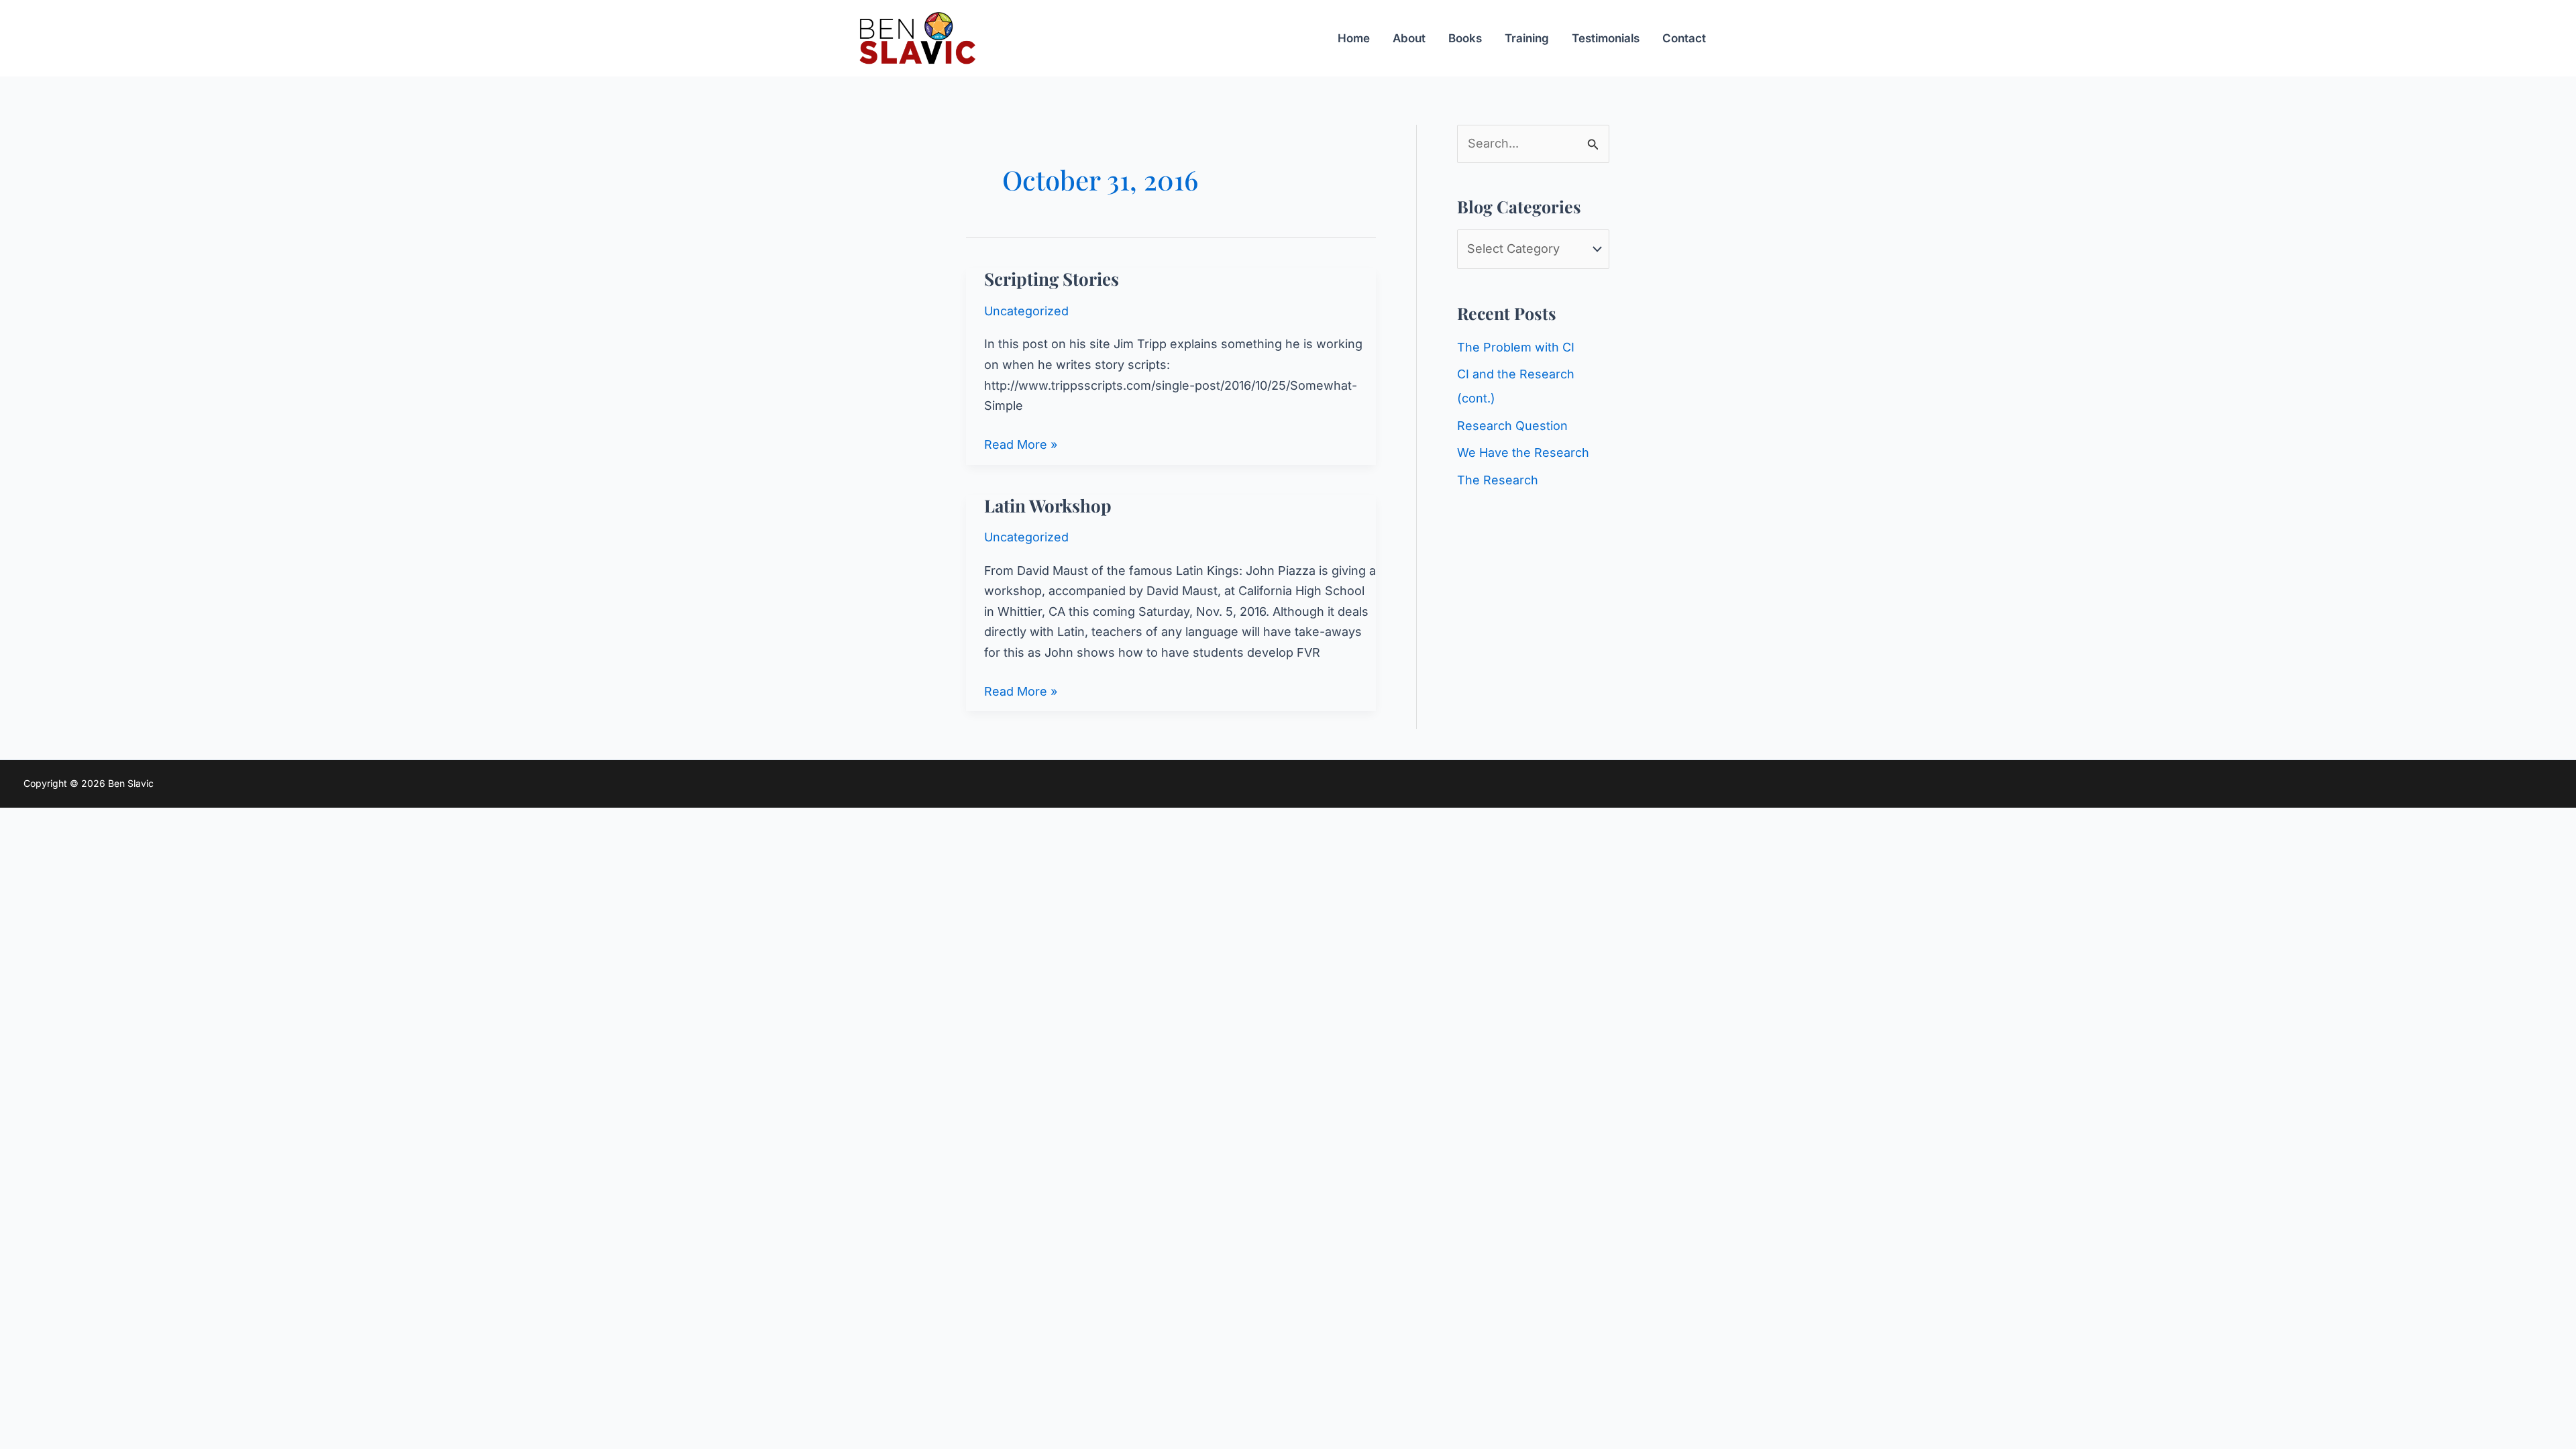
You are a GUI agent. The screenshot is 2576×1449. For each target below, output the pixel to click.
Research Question (1512, 426)
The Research (1498, 480)
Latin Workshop (1048, 505)
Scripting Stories (1052, 279)
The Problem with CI (1516, 347)
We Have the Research (1523, 452)
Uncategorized (1026, 311)
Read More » (1021, 446)
